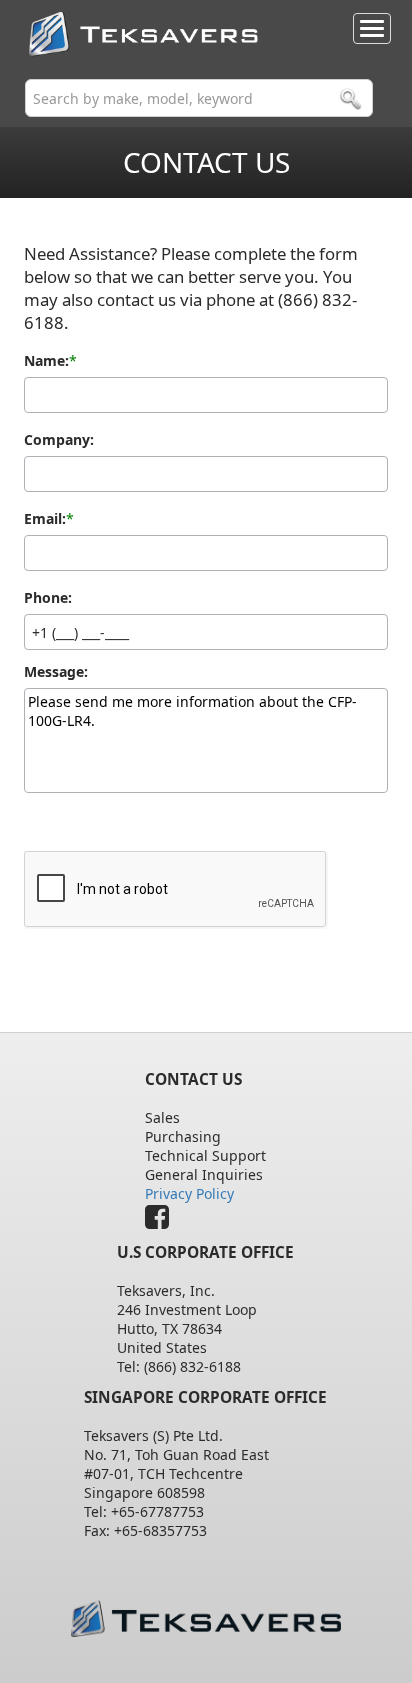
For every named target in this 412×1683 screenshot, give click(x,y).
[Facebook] (162, 1221)
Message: (56, 672)
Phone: (48, 598)
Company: (59, 440)
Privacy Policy (189, 1193)
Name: (46, 361)
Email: (45, 519)
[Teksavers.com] (206, 1618)
